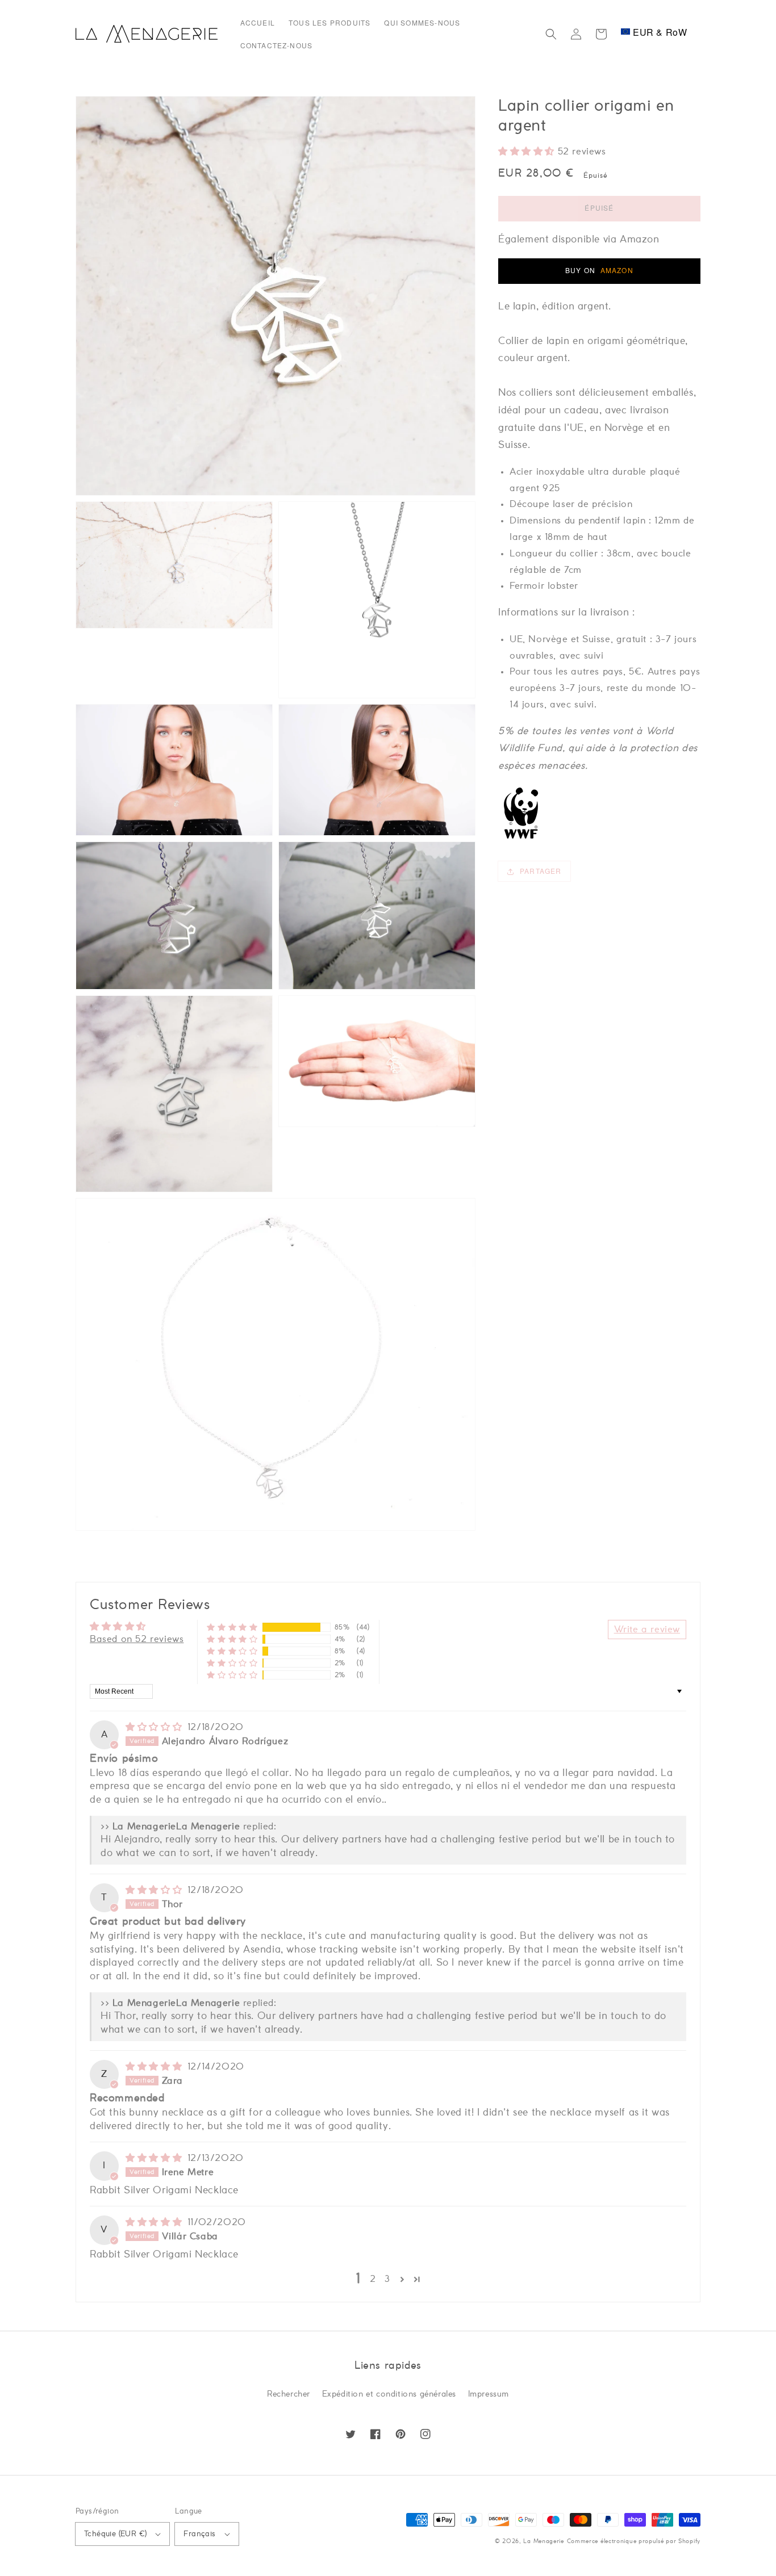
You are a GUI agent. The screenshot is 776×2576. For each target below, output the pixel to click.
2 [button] (373, 2279)
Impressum (489, 2394)
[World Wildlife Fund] (521, 838)
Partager (541, 871)
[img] (155, 1727)
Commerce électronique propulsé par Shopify (634, 2541)
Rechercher (289, 2394)
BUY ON (599, 270)
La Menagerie (543, 2541)
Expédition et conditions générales (389, 2394)
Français (199, 2534)
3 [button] (387, 2279)
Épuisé (599, 208)
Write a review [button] (647, 1630)
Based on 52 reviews (137, 1639)
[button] (551, 34)
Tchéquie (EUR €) (115, 2534)
